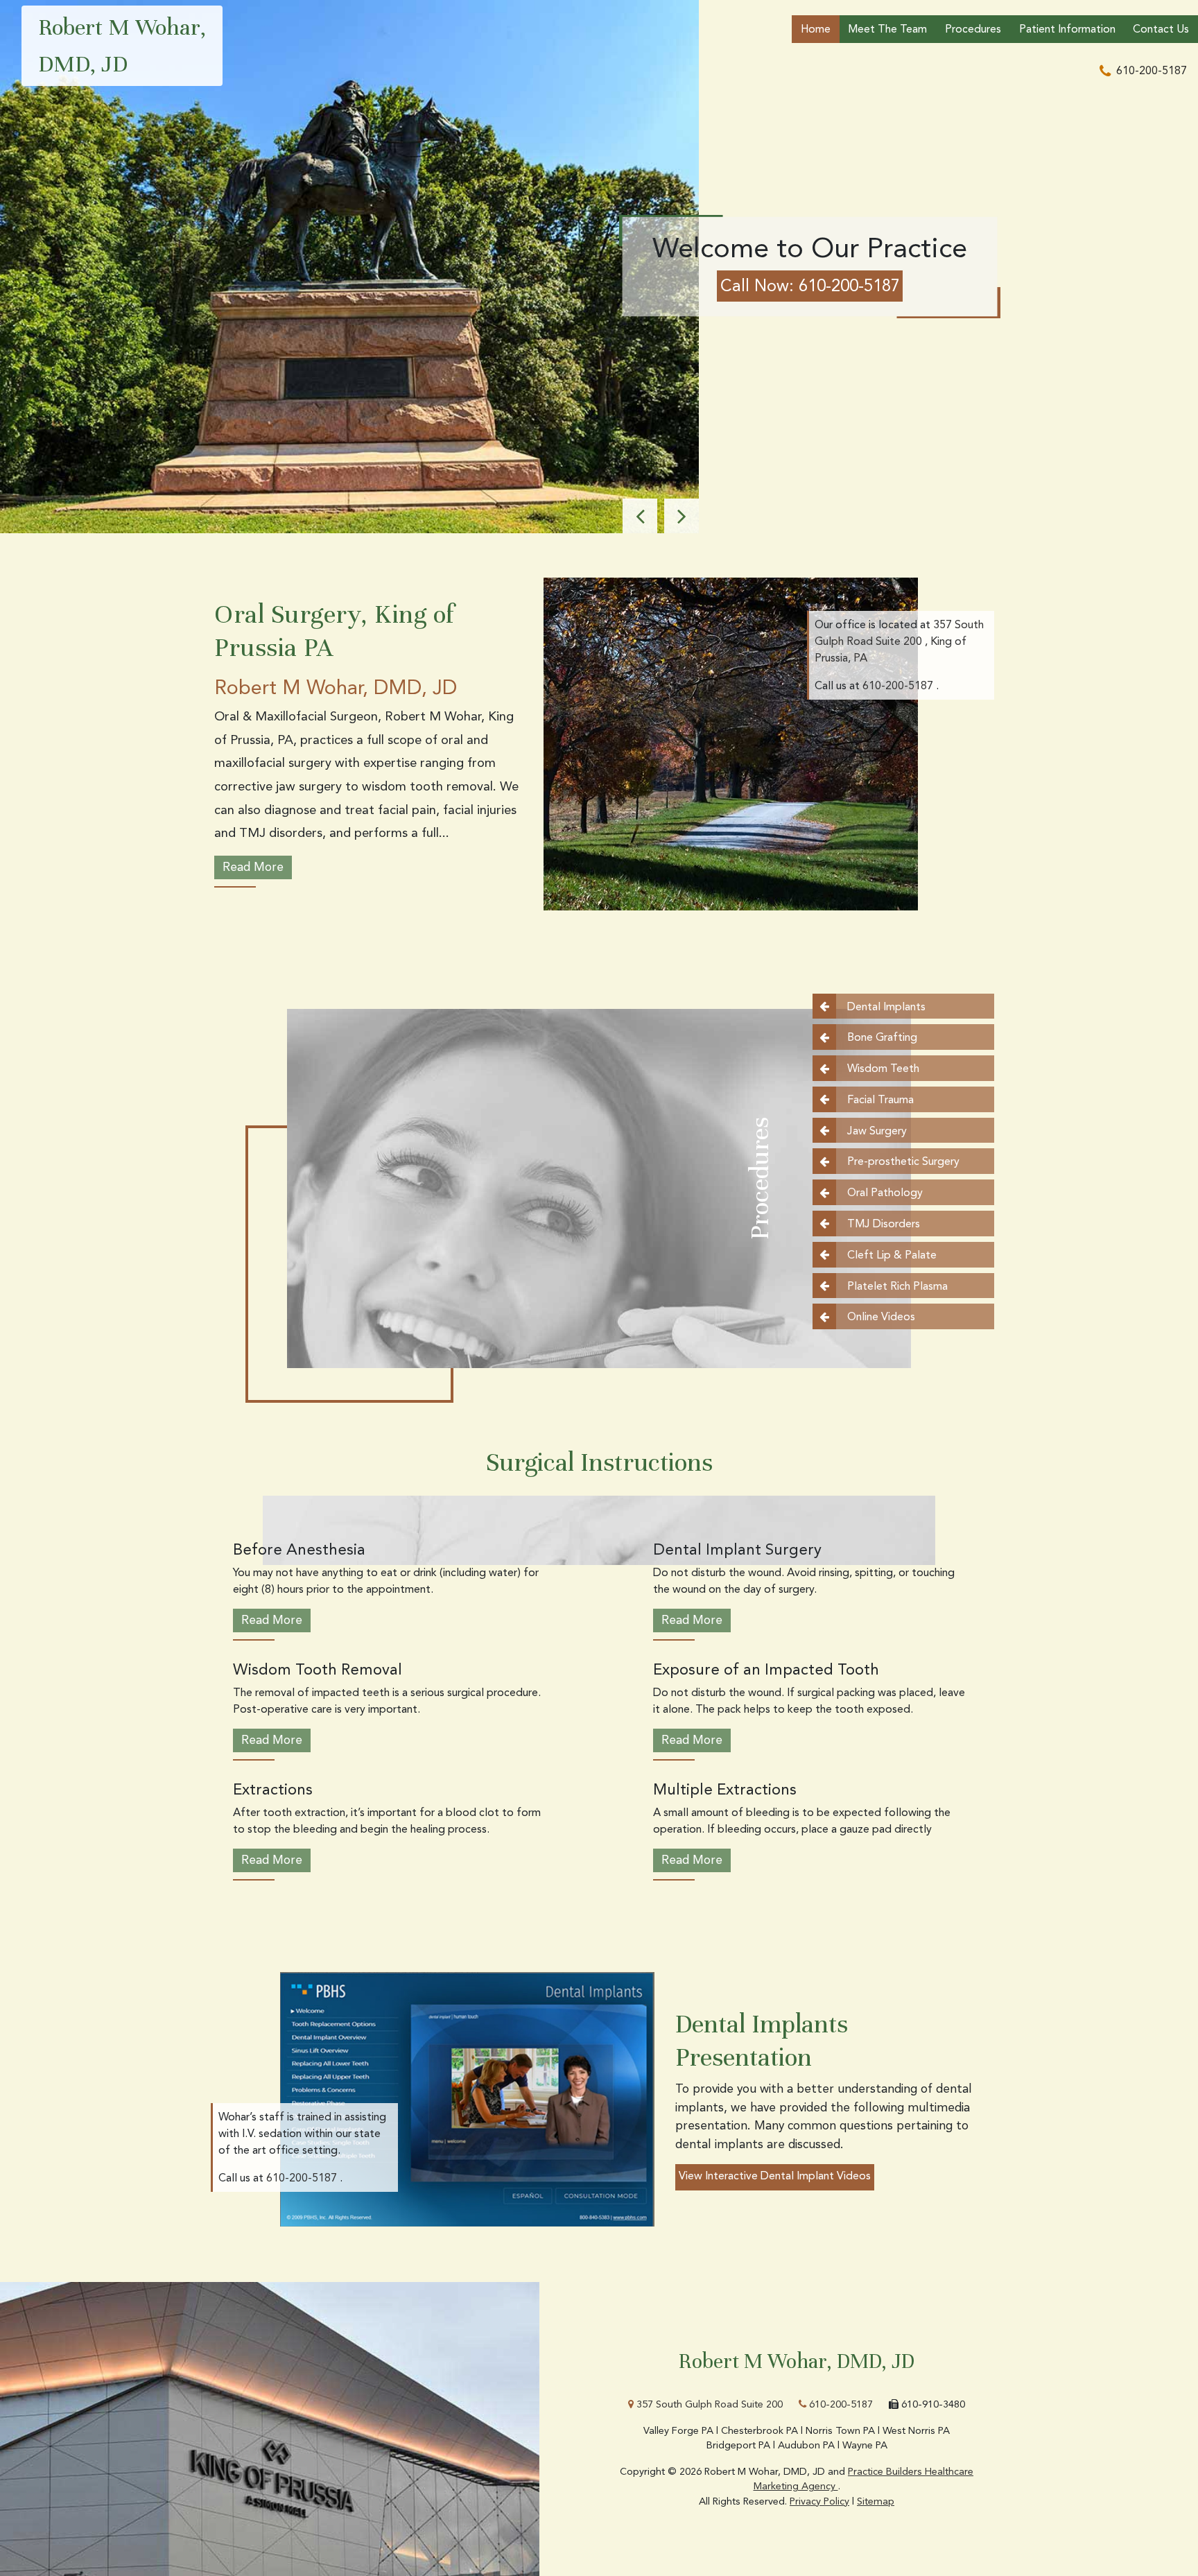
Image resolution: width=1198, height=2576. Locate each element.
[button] (640, 516)
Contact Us (1161, 29)
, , (899, 641)
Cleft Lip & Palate (892, 1255)
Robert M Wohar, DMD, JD (122, 45)
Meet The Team (887, 29)
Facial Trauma (880, 1099)
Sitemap (876, 2501)
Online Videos (881, 1317)
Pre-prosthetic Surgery (903, 1162)
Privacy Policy (819, 2501)
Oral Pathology (885, 1193)
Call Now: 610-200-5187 (810, 286)
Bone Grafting (882, 1038)
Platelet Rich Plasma (897, 1286)
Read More (253, 867)
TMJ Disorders (884, 1224)
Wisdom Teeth (883, 1069)
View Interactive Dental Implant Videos (775, 2176)
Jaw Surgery (877, 1131)
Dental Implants (886, 1006)
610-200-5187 (840, 2404)
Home (816, 29)
